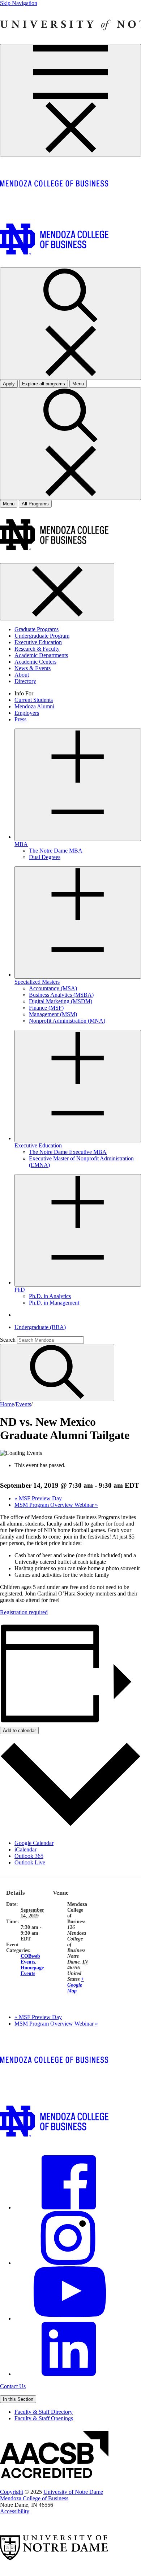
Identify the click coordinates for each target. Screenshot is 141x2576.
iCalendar (25, 1849)
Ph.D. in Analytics (50, 1296)
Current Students (34, 700)
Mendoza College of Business (34, 2498)
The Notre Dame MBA (56, 851)
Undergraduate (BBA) (40, 1327)
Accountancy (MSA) (53, 988)
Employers (27, 713)
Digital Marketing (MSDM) (61, 1001)
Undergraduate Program (42, 636)
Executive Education (38, 642)
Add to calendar (19, 1730)
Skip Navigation (19, 3)
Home (7, 1404)
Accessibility (15, 2511)
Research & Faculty (37, 649)
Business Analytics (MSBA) (61, 995)
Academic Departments (41, 655)
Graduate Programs (37, 629)
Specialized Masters (37, 982)
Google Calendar (34, 1843)
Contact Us (13, 2386)
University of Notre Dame (73, 2492)
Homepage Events (32, 1971)
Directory (25, 681)
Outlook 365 (29, 1856)
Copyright (12, 2492)
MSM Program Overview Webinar (56, 1505)
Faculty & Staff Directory (44, 2412)
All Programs (35, 504)
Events (23, 1404)
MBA (21, 844)
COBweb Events (30, 1959)
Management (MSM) (53, 1014)
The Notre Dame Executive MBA (68, 1152)
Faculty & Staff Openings (44, 2418)
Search (8, 1340)
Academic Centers (35, 662)
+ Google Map (76, 1985)
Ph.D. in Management (54, 1303)
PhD (20, 1290)
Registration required (24, 1612)
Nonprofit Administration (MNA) (67, 1021)
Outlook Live (30, 1862)
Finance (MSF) (46, 1008)
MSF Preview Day (38, 1498)
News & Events (33, 668)
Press (20, 719)
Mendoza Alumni (34, 706)
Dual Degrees (45, 857)
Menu (9, 504)
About (22, 675)
